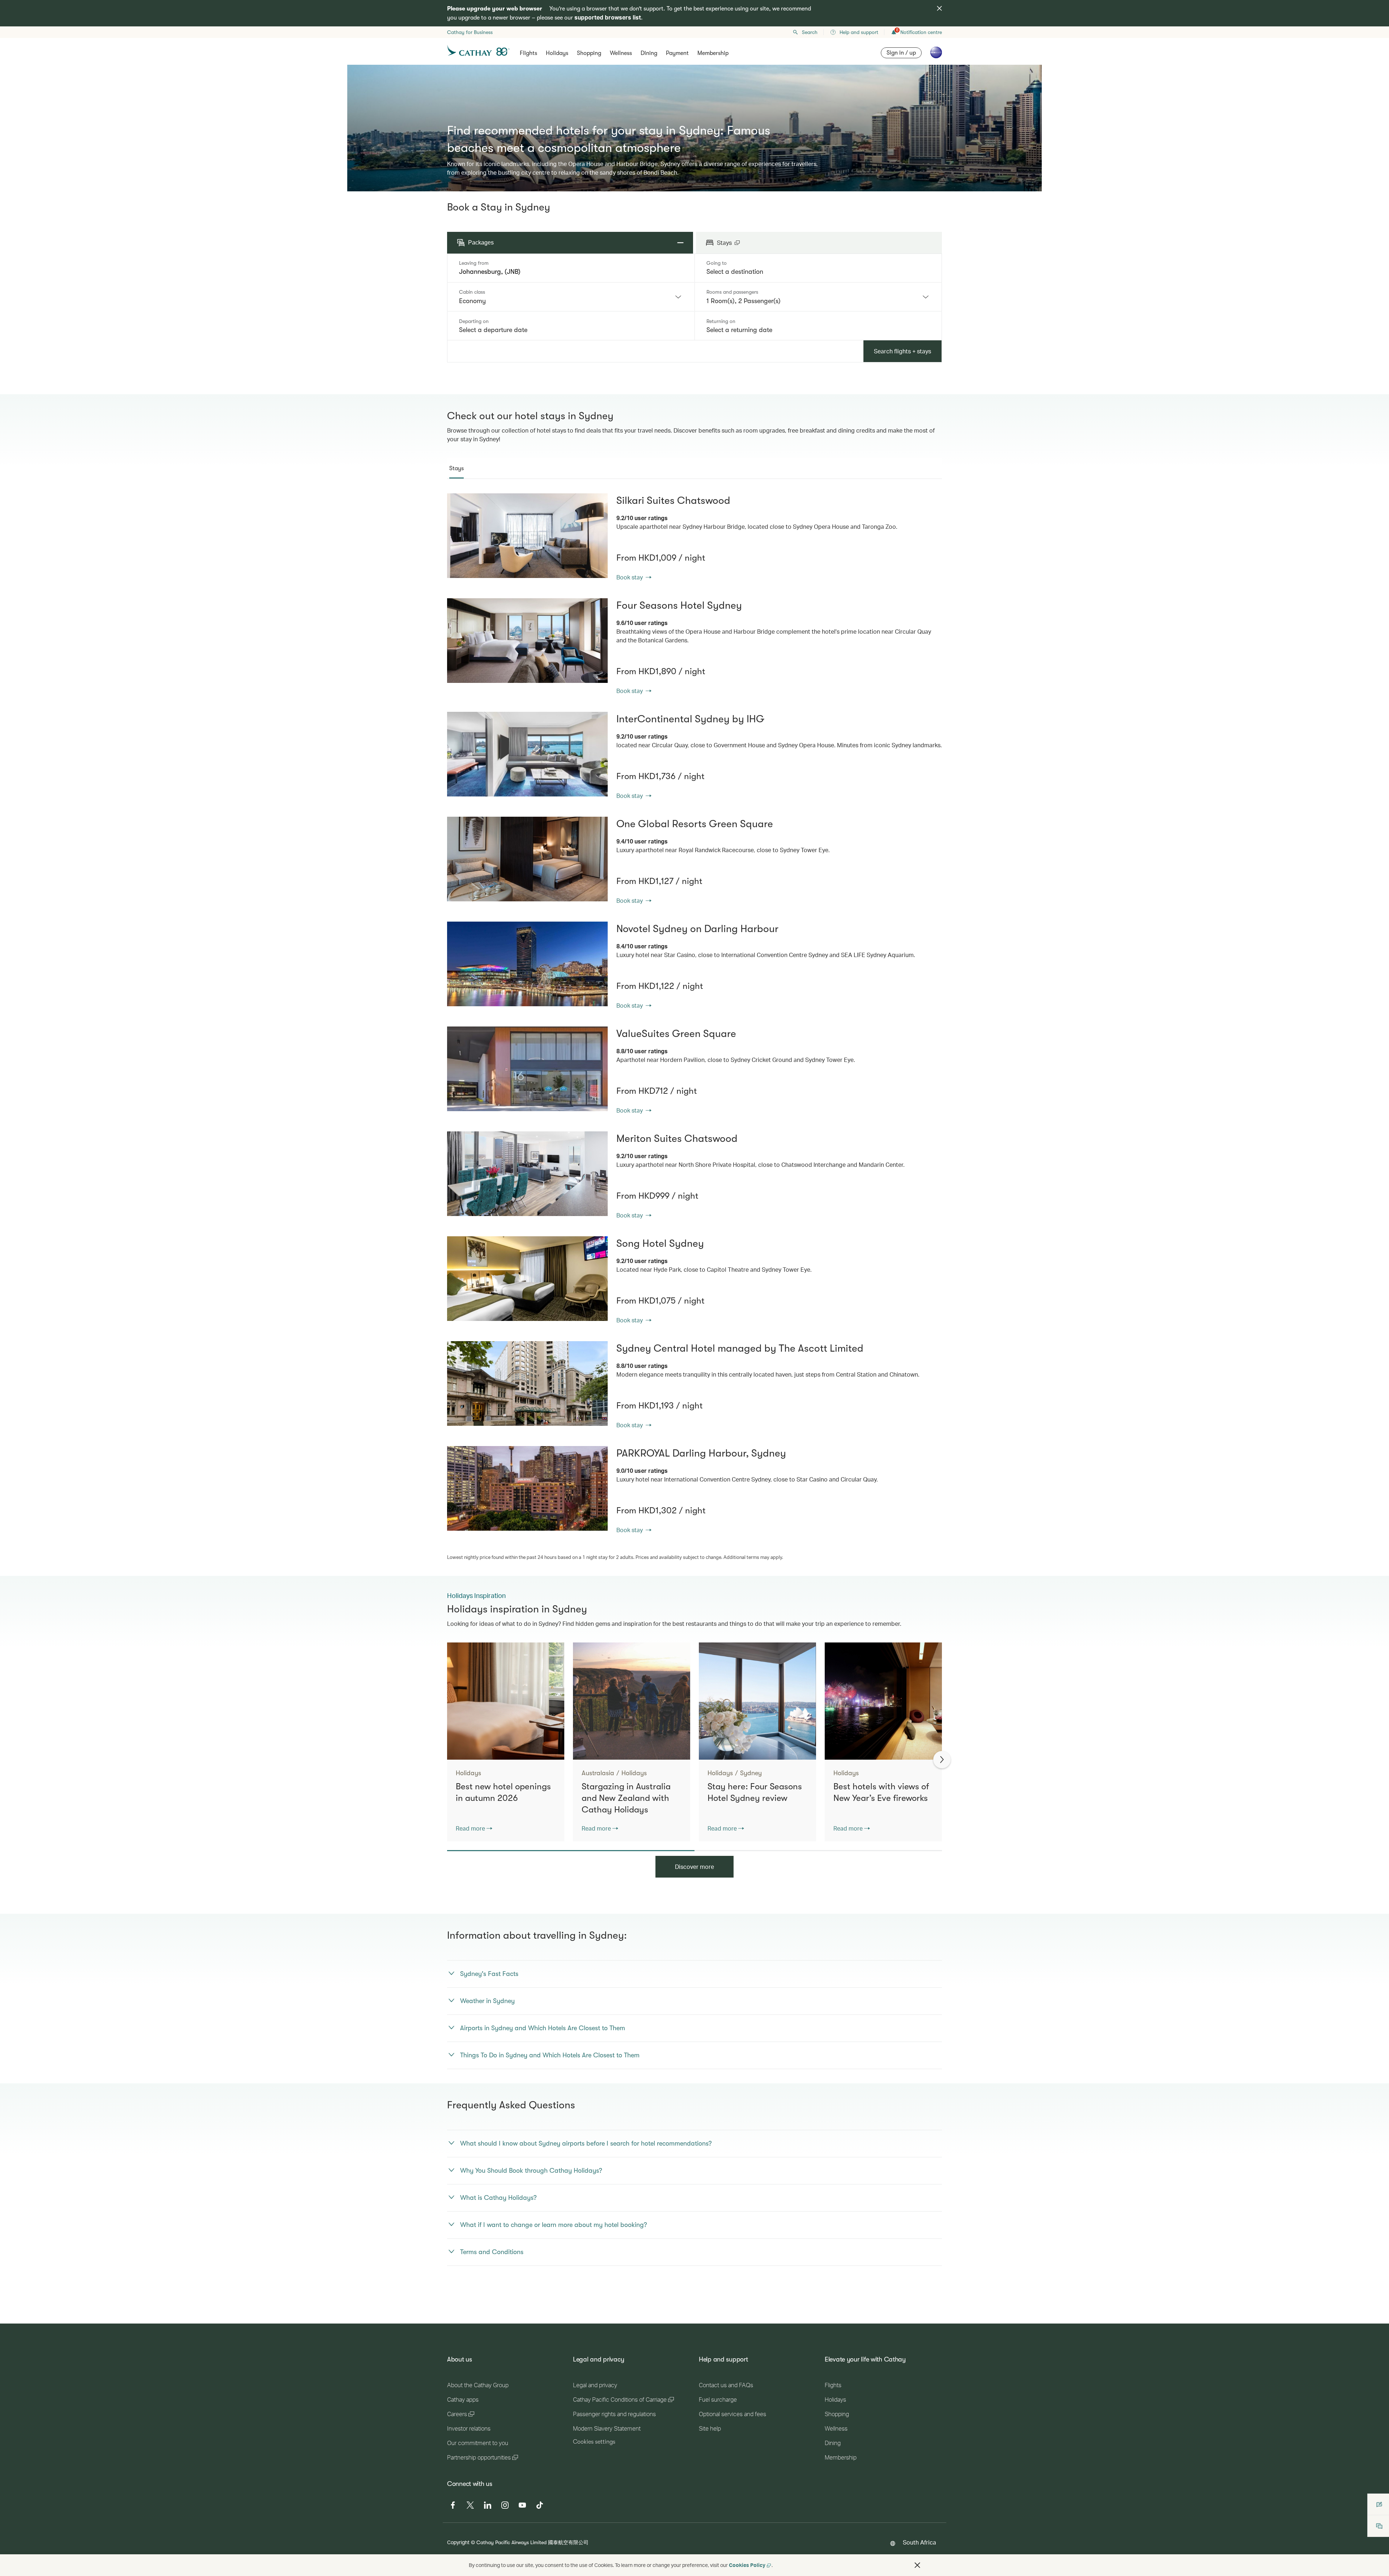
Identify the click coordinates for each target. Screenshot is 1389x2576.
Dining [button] (649, 53)
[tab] (456, 468)
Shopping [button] (589, 53)
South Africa (919, 2542)
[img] (939, 8)
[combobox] (571, 272)
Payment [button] (677, 53)
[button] (917, 2565)
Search (810, 32)
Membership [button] (713, 53)
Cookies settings (594, 2442)
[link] (527, 536)
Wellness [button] (621, 53)
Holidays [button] (557, 53)
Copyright (458, 2542)
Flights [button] (528, 53)
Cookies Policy (747, 2565)
